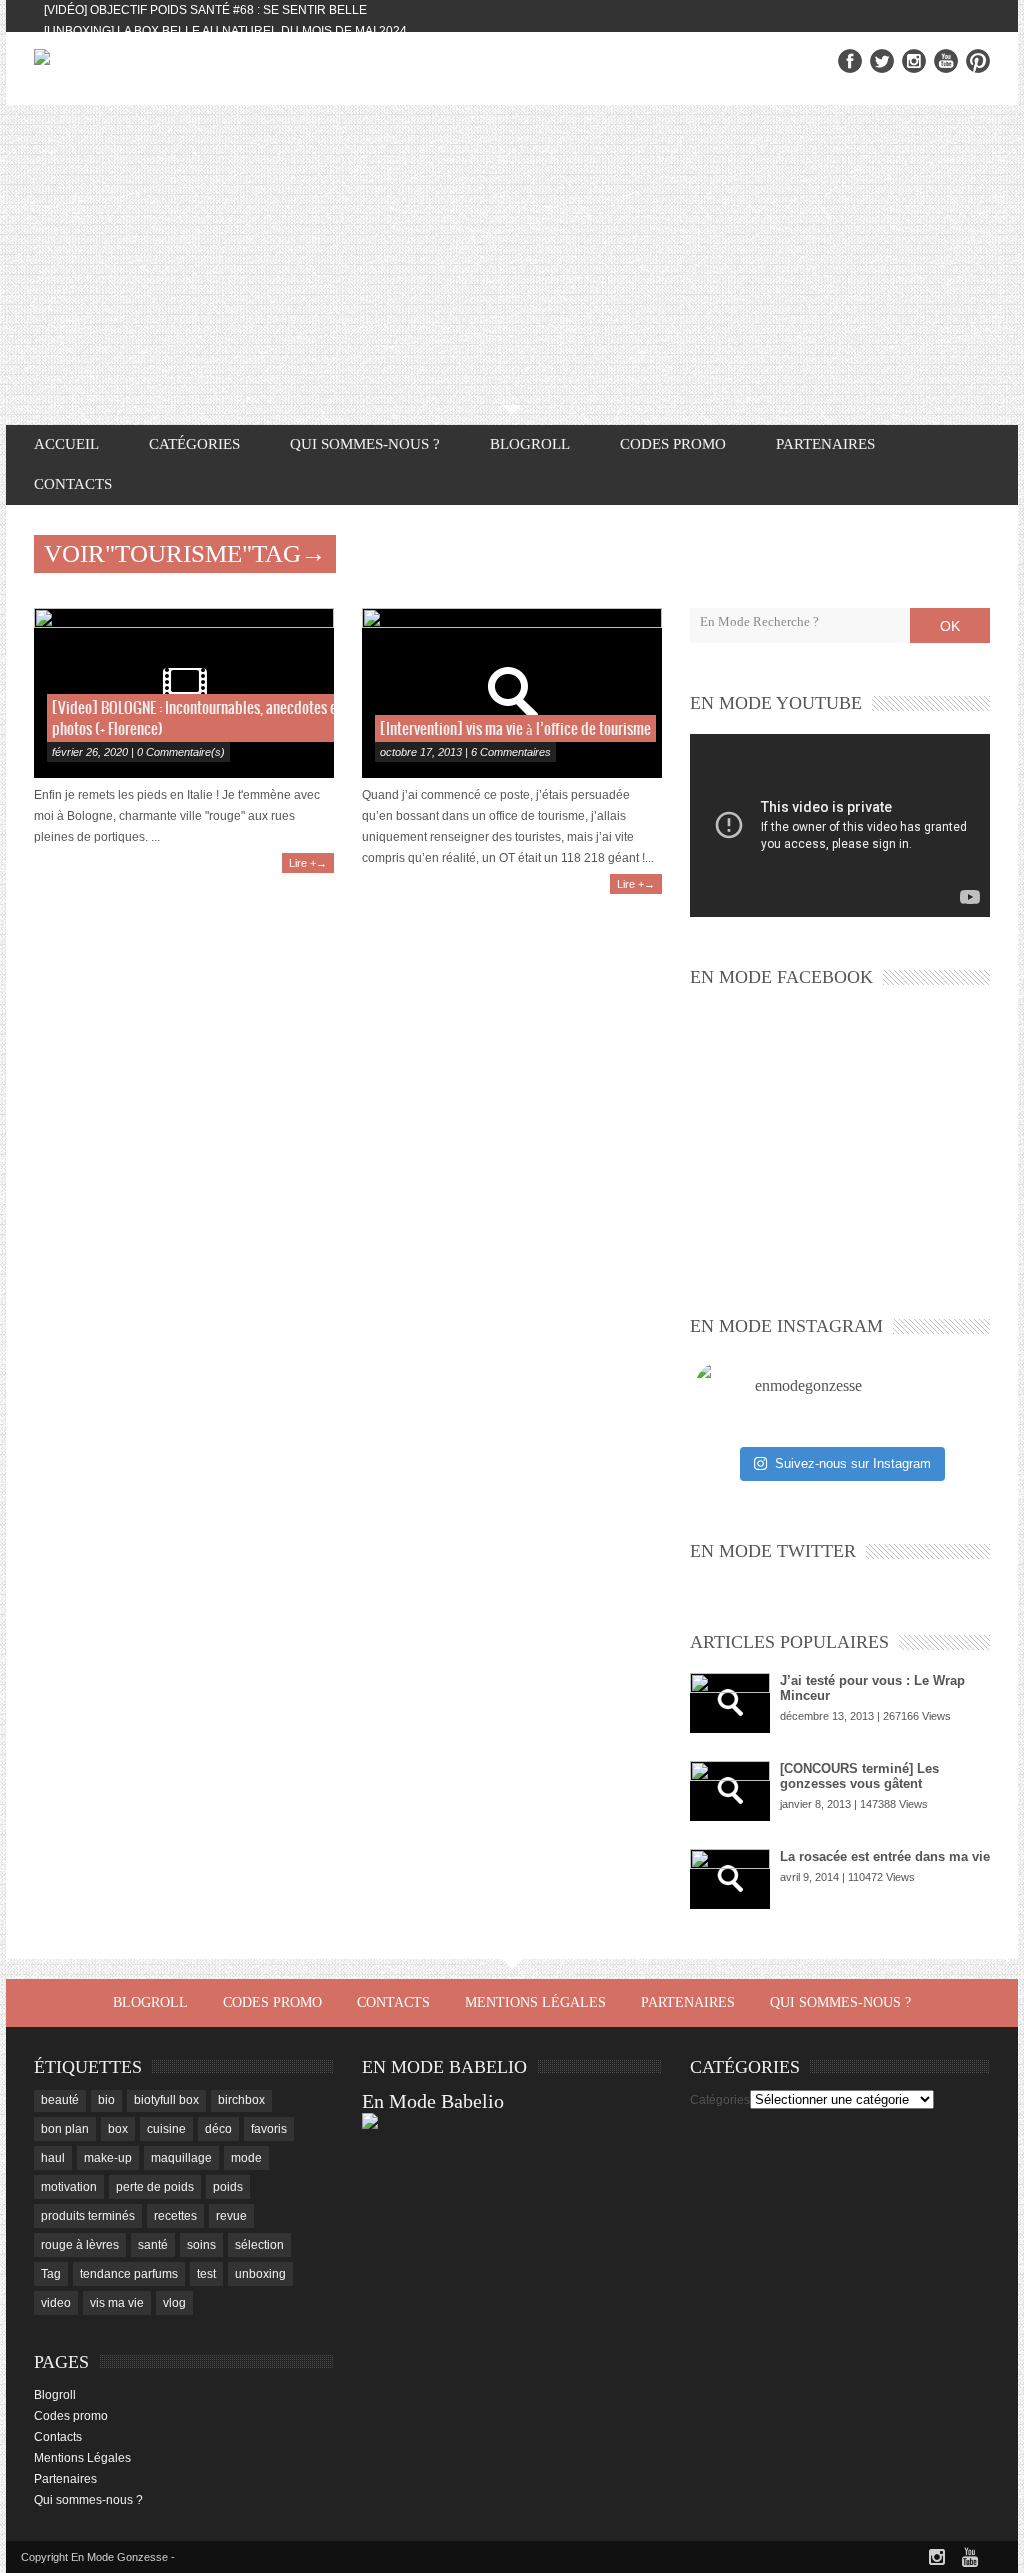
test (206, 2274)
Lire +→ (308, 863)
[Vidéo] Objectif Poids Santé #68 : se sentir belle (205, 10)
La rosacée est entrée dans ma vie (885, 1856)
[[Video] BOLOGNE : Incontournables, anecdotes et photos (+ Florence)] (184, 693)
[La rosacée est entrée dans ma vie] (730, 1879)
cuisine (166, 2129)
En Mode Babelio (433, 2101)
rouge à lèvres (80, 2245)
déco (218, 2129)
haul (53, 2158)
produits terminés (88, 2216)
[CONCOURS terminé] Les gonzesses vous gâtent (859, 1776)
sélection (259, 2245)
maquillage (181, 2158)
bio (106, 2100)
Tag (51, 2274)
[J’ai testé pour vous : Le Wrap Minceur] (730, 1703)
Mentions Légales (535, 2002)
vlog (174, 2303)
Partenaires (825, 444)
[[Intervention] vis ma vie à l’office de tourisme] (512, 693)
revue (231, 2216)
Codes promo (673, 444)
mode (246, 2158)
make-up (108, 2158)
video (56, 2303)
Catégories (720, 2100)
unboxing (260, 2274)
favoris (269, 2129)
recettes (175, 2216)
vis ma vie (117, 2303)
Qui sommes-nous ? (365, 444)
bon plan (65, 2129)
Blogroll (530, 444)
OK (950, 626)
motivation (69, 2187)
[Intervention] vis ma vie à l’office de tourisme (515, 729)
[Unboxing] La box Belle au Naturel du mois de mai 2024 (225, 31)
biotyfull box (166, 2100)
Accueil (66, 444)
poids (228, 2187)
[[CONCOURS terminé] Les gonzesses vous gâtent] (730, 1791)
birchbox (241, 2100)
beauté (60, 2100)
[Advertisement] (512, 255)
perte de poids (155, 2187)
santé (153, 2245)
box (118, 2129)
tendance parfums (129, 2274)
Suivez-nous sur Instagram (853, 1463)
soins (201, 2245)
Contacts (73, 484)
